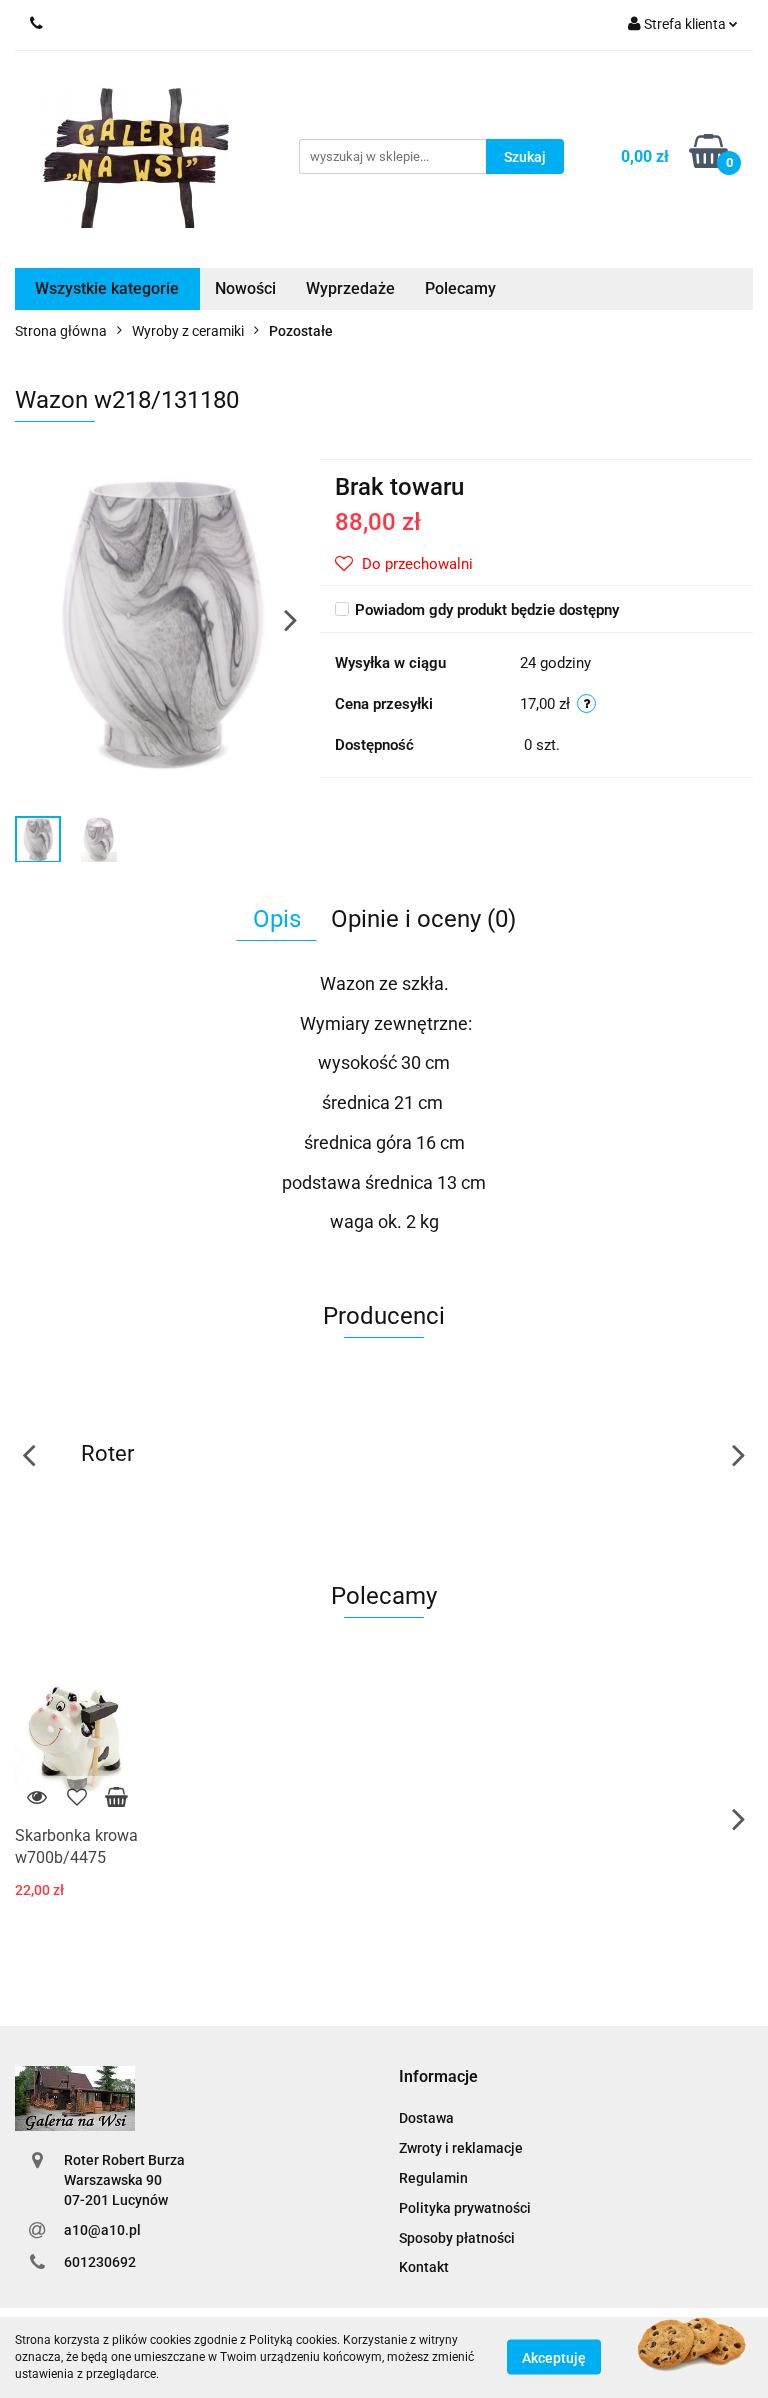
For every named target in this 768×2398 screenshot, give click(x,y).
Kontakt (424, 2267)
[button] (438, 2077)
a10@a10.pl (102, 2230)
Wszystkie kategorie (107, 288)
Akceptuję (554, 2358)
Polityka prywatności (465, 2208)
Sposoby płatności (457, 2238)
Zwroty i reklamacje (461, 2148)
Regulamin (433, 2178)
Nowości (245, 288)
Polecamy (460, 288)
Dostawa (426, 2118)
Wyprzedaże (350, 288)
